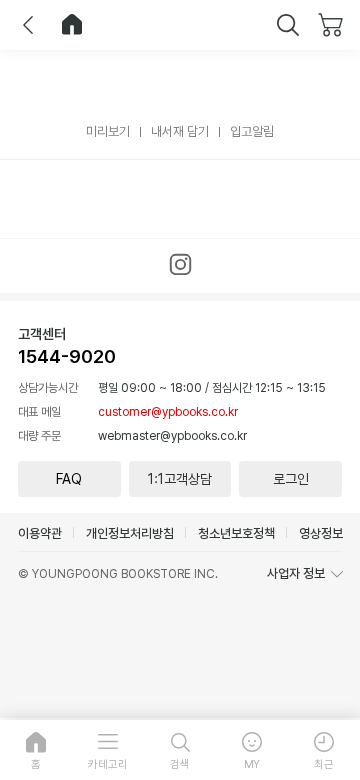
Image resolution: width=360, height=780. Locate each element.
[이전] (28, 25)
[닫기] (288, 25)
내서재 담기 (180, 131)
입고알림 (252, 131)
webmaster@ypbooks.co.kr (172, 436)
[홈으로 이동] (72, 25)
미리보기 (108, 131)
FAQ (69, 479)
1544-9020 (67, 356)
